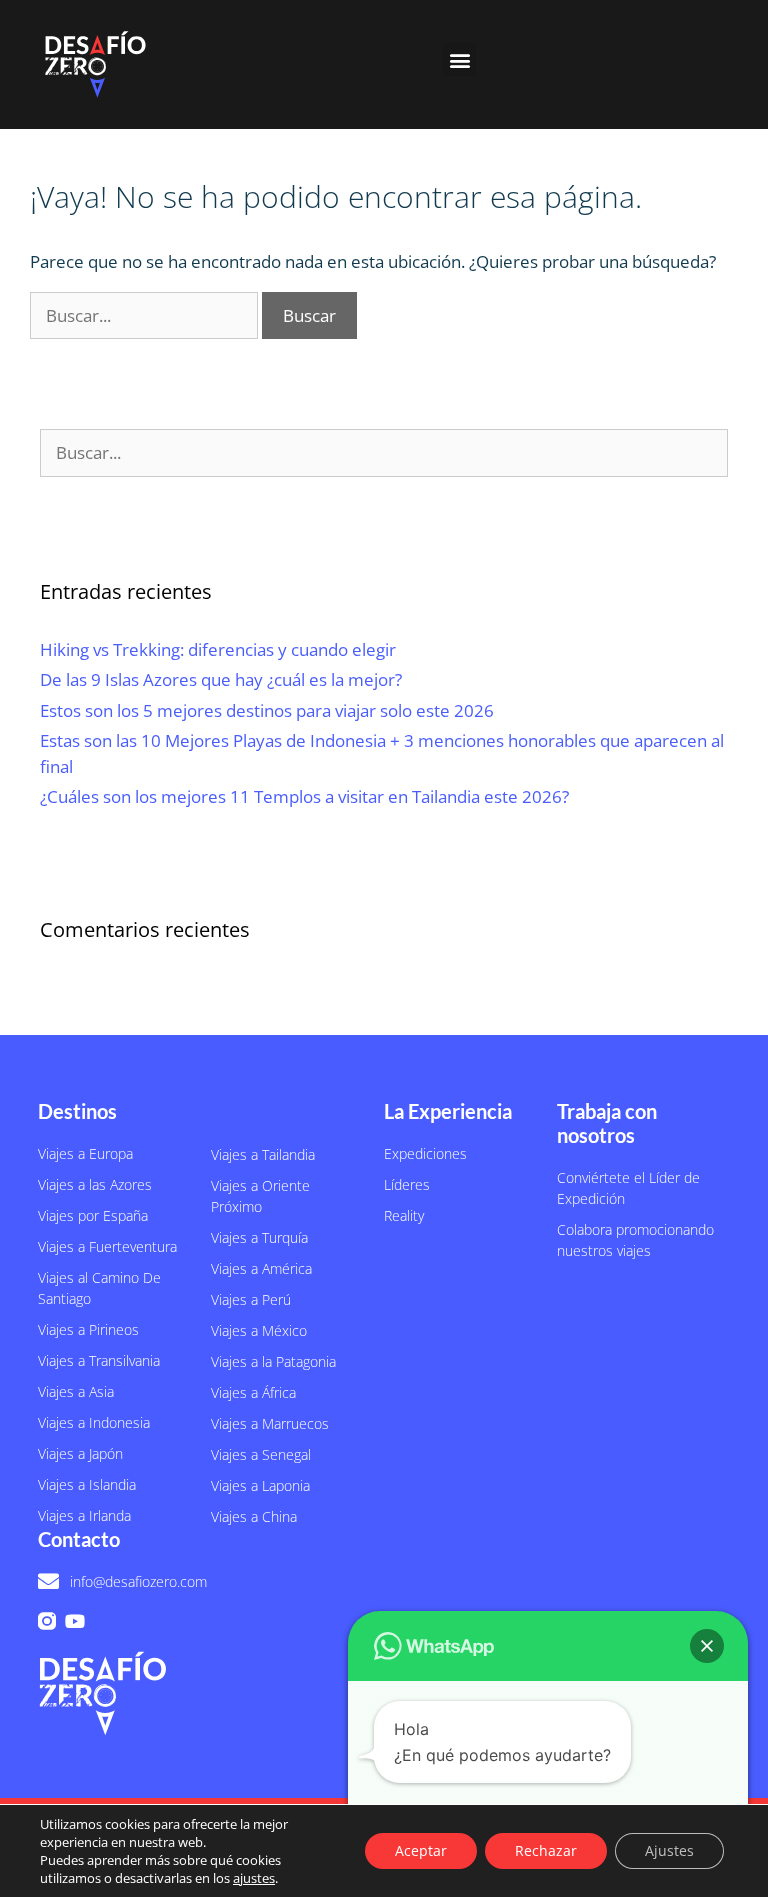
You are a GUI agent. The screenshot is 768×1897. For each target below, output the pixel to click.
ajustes (254, 1878)
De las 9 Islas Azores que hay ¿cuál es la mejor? (221, 679)
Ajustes (669, 1850)
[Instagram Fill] (47, 1621)
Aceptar (421, 1850)
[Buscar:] (146, 315)
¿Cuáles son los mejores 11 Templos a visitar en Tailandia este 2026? (304, 796)
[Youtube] (75, 1621)
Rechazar (546, 1850)
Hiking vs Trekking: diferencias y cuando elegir (218, 649)
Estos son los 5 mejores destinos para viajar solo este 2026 (267, 710)
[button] (459, 59)
